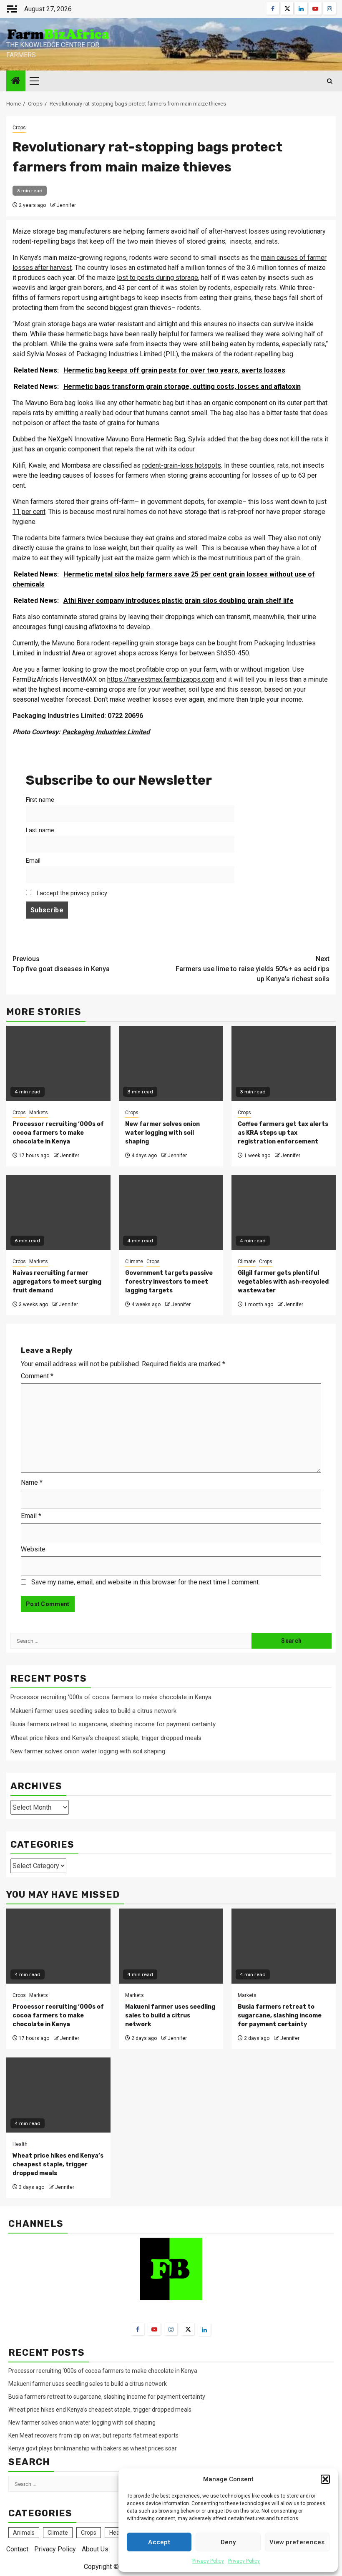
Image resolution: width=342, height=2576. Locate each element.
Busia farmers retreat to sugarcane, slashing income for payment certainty (113, 1724)
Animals (24, 2533)
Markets (39, 1113)
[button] (325, 2479)
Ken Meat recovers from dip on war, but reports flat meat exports (93, 2435)
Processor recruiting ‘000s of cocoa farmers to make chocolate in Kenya (58, 1133)
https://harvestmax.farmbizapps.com (161, 679)
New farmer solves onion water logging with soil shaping (162, 1133)
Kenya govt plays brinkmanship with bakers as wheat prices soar (93, 2448)
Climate (134, 1262)
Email (33, 861)
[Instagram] (171, 2329)
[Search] (330, 81)
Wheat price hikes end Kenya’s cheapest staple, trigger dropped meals (106, 1738)
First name (40, 800)
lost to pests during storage (157, 278)
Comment (37, 1376)
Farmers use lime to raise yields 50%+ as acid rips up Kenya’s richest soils (253, 969)
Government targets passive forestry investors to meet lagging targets (169, 1282)
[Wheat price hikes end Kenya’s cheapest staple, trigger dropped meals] (58, 2095)
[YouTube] (154, 2329)
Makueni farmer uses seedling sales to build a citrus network (94, 1711)
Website (33, 1549)
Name (32, 1482)
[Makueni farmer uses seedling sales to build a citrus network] (171, 1946)
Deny (228, 2542)
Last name (40, 830)
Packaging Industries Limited (106, 732)
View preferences (297, 2542)
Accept (159, 2542)
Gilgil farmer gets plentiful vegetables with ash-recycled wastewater (283, 1282)
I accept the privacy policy (71, 893)
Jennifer (66, 205)
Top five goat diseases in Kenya (61, 964)
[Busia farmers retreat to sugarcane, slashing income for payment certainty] (284, 1946)
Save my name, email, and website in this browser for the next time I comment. (146, 1582)
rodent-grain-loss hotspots (182, 465)
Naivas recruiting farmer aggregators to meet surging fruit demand (57, 1282)
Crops (19, 128)
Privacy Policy (208, 2561)
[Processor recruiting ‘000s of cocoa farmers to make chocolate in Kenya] (58, 1946)
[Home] (16, 81)
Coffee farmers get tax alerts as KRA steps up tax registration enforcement (283, 1133)
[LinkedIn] (204, 2329)
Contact (17, 2549)
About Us (95, 2549)
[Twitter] (188, 2329)
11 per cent (29, 512)
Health (20, 2144)
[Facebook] (138, 2329)
